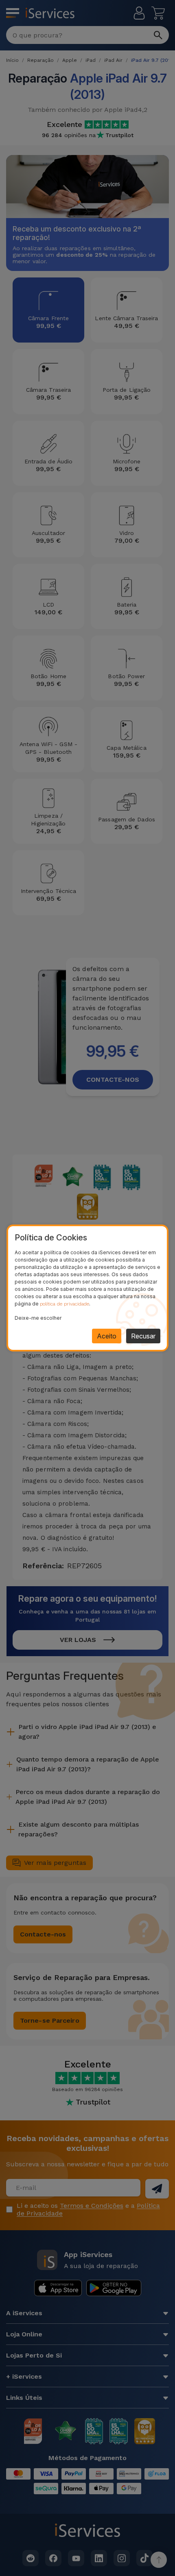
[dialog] (87, 1288)
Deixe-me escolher (38, 1318)
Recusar (143, 1336)
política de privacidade (65, 1304)
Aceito (107, 1336)
